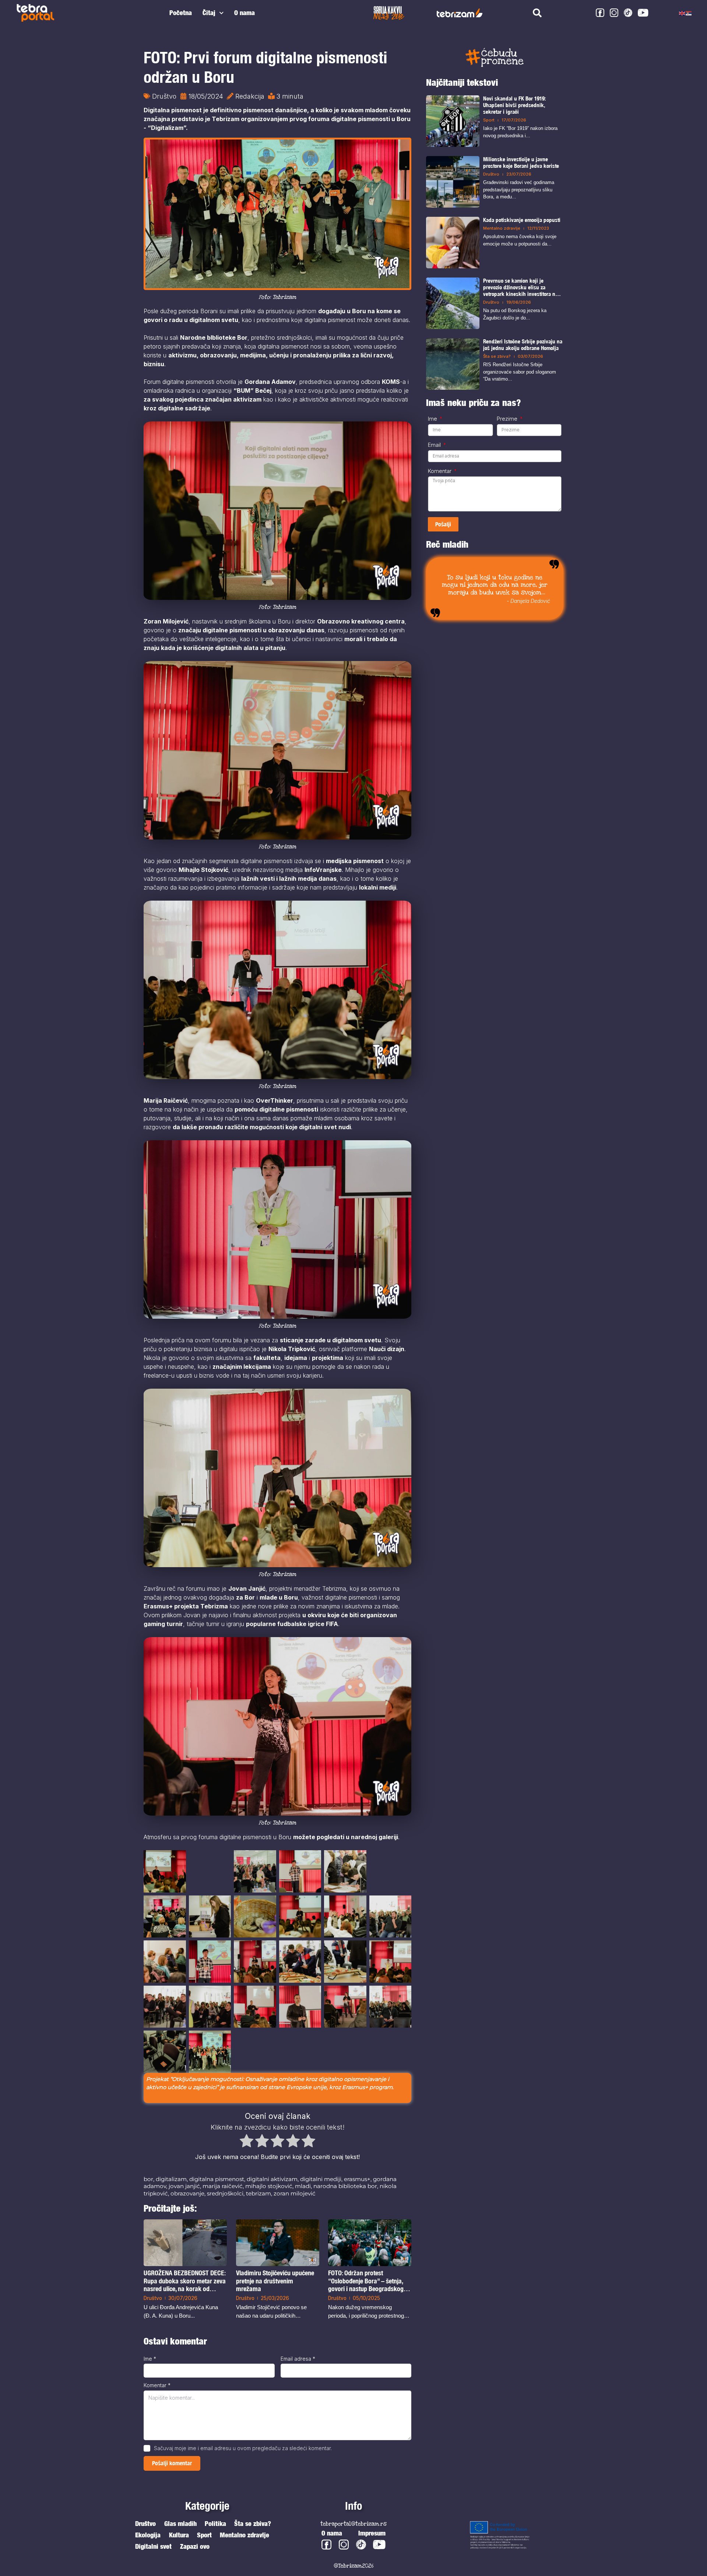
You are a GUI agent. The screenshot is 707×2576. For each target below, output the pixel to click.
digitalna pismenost (217, 2179)
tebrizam (258, 2193)
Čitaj (209, 13)
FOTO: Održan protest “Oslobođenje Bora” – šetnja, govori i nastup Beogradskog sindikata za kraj (366, 2281)
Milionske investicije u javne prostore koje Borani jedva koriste (521, 162)
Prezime (508, 419)
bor (148, 2179)
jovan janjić (184, 2186)
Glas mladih (180, 2524)
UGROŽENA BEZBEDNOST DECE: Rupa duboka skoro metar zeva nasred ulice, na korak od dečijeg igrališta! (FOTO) (185, 2281)
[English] (682, 13)
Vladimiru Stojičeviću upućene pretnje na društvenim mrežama (275, 2281)
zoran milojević (295, 2193)
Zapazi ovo (195, 2546)
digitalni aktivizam (272, 2179)
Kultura (179, 2535)
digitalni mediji (321, 2179)
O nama (245, 13)
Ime (150, 2359)
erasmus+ (357, 2179)
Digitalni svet (153, 2546)
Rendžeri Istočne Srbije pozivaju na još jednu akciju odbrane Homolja (523, 345)
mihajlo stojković (269, 2186)
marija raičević (223, 2186)
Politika (215, 2524)
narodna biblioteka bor (345, 2186)
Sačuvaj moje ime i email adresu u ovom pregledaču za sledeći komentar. (243, 2448)
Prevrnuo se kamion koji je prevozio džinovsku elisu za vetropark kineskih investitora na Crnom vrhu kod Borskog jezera (520, 287)
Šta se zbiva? (497, 356)
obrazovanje (187, 2193)
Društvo (164, 96)
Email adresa (298, 2359)
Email (435, 445)
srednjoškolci (225, 2193)
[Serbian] (689, 13)
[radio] (247, 2142)
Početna (181, 13)
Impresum (372, 2533)
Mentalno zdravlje (502, 228)
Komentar (157, 2385)
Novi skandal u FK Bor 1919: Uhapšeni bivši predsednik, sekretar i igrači (514, 105)
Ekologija (148, 2535)
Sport (489, 120)
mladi (303, 2186)
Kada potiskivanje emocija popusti (522, 220)
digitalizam (171, 2179)
